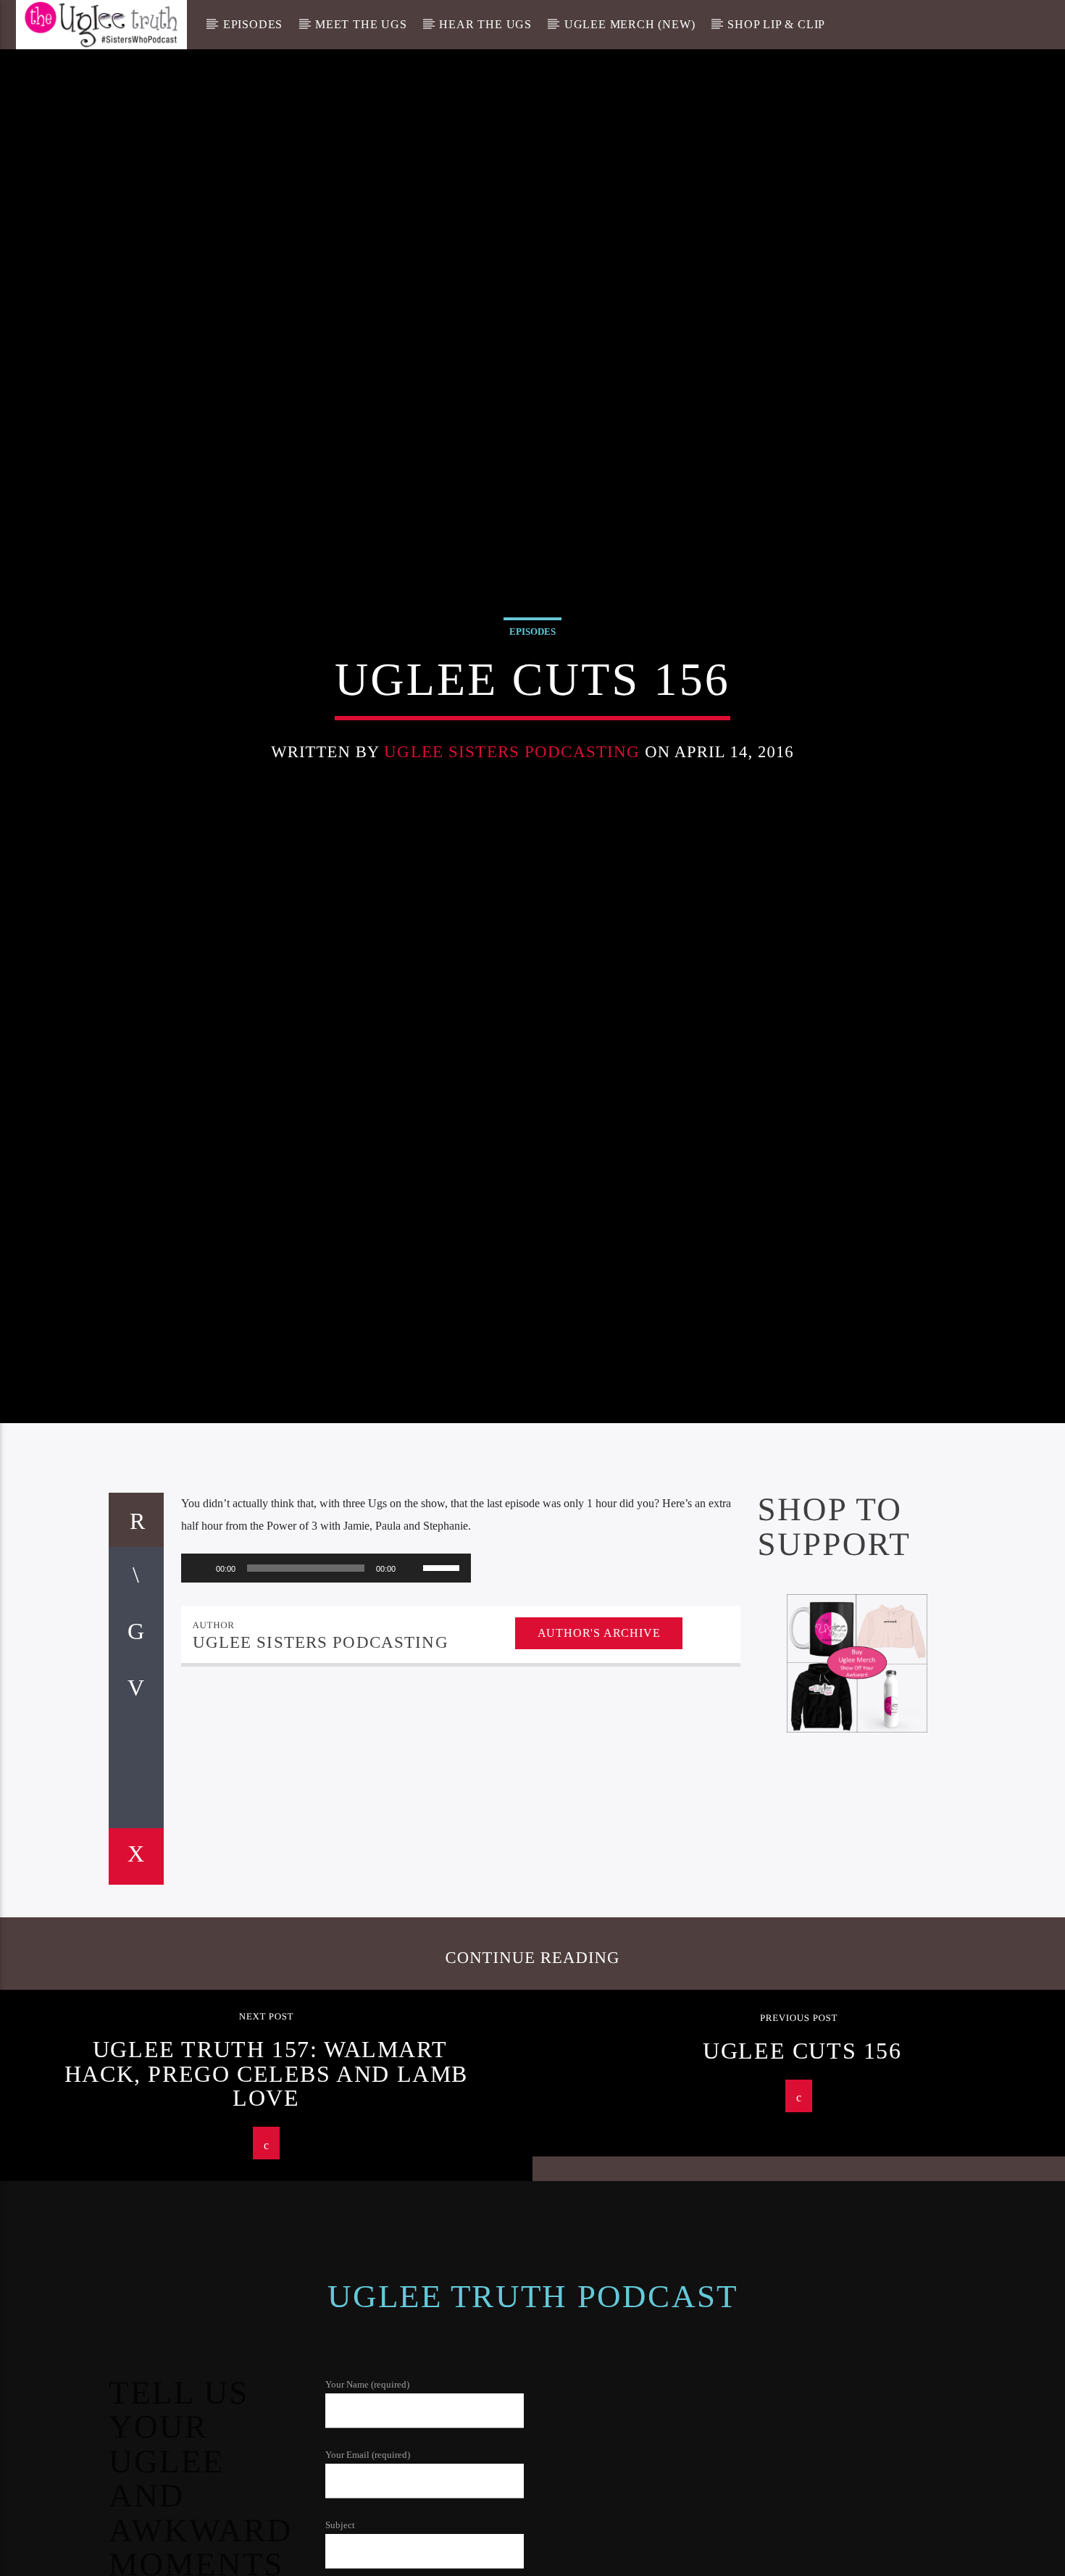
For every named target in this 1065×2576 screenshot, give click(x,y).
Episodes (253, 24)
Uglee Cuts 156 (802, 2159)
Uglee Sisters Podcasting (512, 802)
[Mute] (412, 1676)
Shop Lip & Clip (776, 24)
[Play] (200, 1676)
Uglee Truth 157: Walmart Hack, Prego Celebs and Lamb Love (266, 2182)
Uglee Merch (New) (630, 24)
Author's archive (599, 1741)
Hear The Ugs (485, 24)
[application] (326, 1676)
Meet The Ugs (361, 24)
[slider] (443, 1675)
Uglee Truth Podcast (533, 2405)
